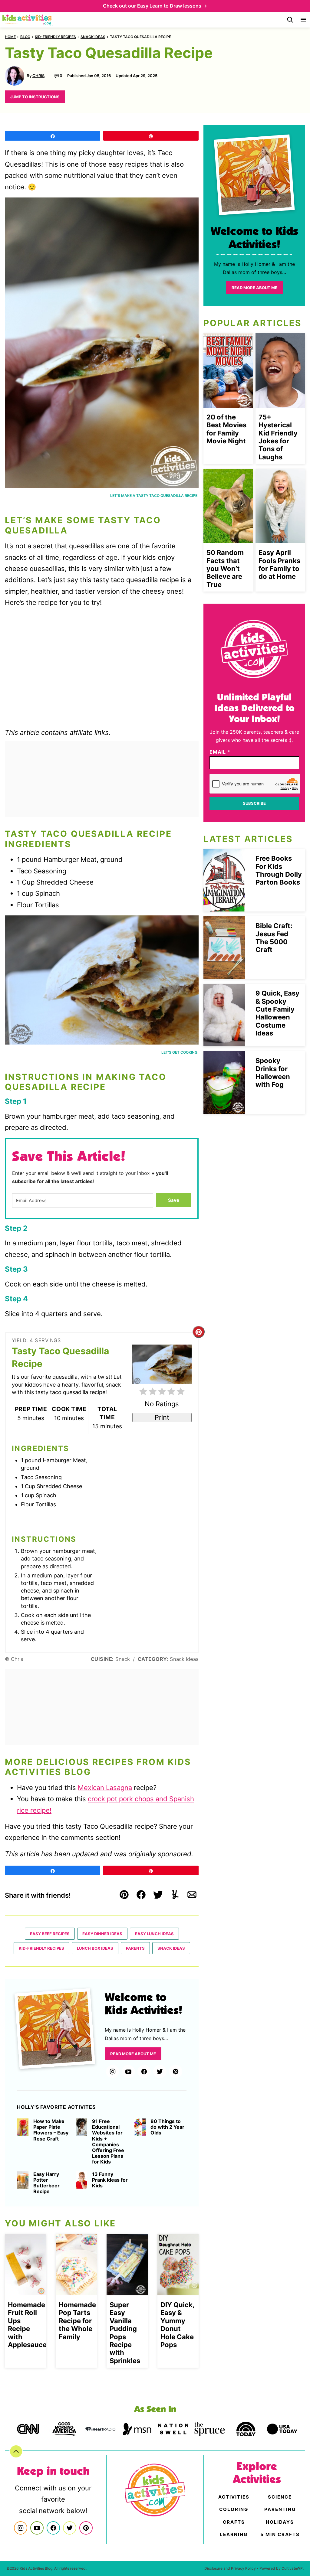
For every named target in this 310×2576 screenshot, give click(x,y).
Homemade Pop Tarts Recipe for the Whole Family (77, 2321)
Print (162, 1417)
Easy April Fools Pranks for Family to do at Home (279, 564)
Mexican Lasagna (105, 1788)
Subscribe (254, 803)
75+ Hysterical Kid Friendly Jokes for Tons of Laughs (278, 437)
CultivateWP (292, 2568)
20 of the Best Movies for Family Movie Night (226, 429)
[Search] (290, 20)
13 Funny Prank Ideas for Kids (110, 2180)
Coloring (234, 2509)
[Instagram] (113, 2072)
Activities (234, 2497)
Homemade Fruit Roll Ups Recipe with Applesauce (27, 2325)
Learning (234, 2534)
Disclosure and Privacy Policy (230, 2568)
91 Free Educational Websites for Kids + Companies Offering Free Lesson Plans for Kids (108, 2142)
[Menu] (303, 20)
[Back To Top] (16, 2451)
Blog (25, 37)
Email (220, 752)
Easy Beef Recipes (50, 1934)
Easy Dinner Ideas (102, 1934)
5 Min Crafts (280, 2534)
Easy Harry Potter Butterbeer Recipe (46, 2183)
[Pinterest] (176, 2072)
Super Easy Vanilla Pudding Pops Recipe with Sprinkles (125, 2333)
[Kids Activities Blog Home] (28, 20)
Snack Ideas (93, 37)
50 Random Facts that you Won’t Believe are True (225, 569)
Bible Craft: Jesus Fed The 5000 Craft (274, 938)
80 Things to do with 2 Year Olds (167, 2127)
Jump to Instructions (35, 97)
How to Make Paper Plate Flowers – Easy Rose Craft (51, 2130)
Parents (135, 1948)
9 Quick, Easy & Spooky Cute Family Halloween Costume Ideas (277, 1013)
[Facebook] (144, 2072)
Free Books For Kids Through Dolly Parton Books (279, 870)
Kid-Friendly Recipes (55, 37)
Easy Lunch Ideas (154, 1934)
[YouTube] (128, 2072)
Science (280, 2497)
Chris (38, 76)
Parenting (280, 2509)
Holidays (280, 2522)
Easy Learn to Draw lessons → (172, 6)
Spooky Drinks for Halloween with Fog (273, 1073)
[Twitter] (160, 2072)
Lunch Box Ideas (95, 1948)
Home (10, 37)
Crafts (234, 2522)
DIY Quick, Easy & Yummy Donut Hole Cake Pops (177, 2325)
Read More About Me (133, 2054)
